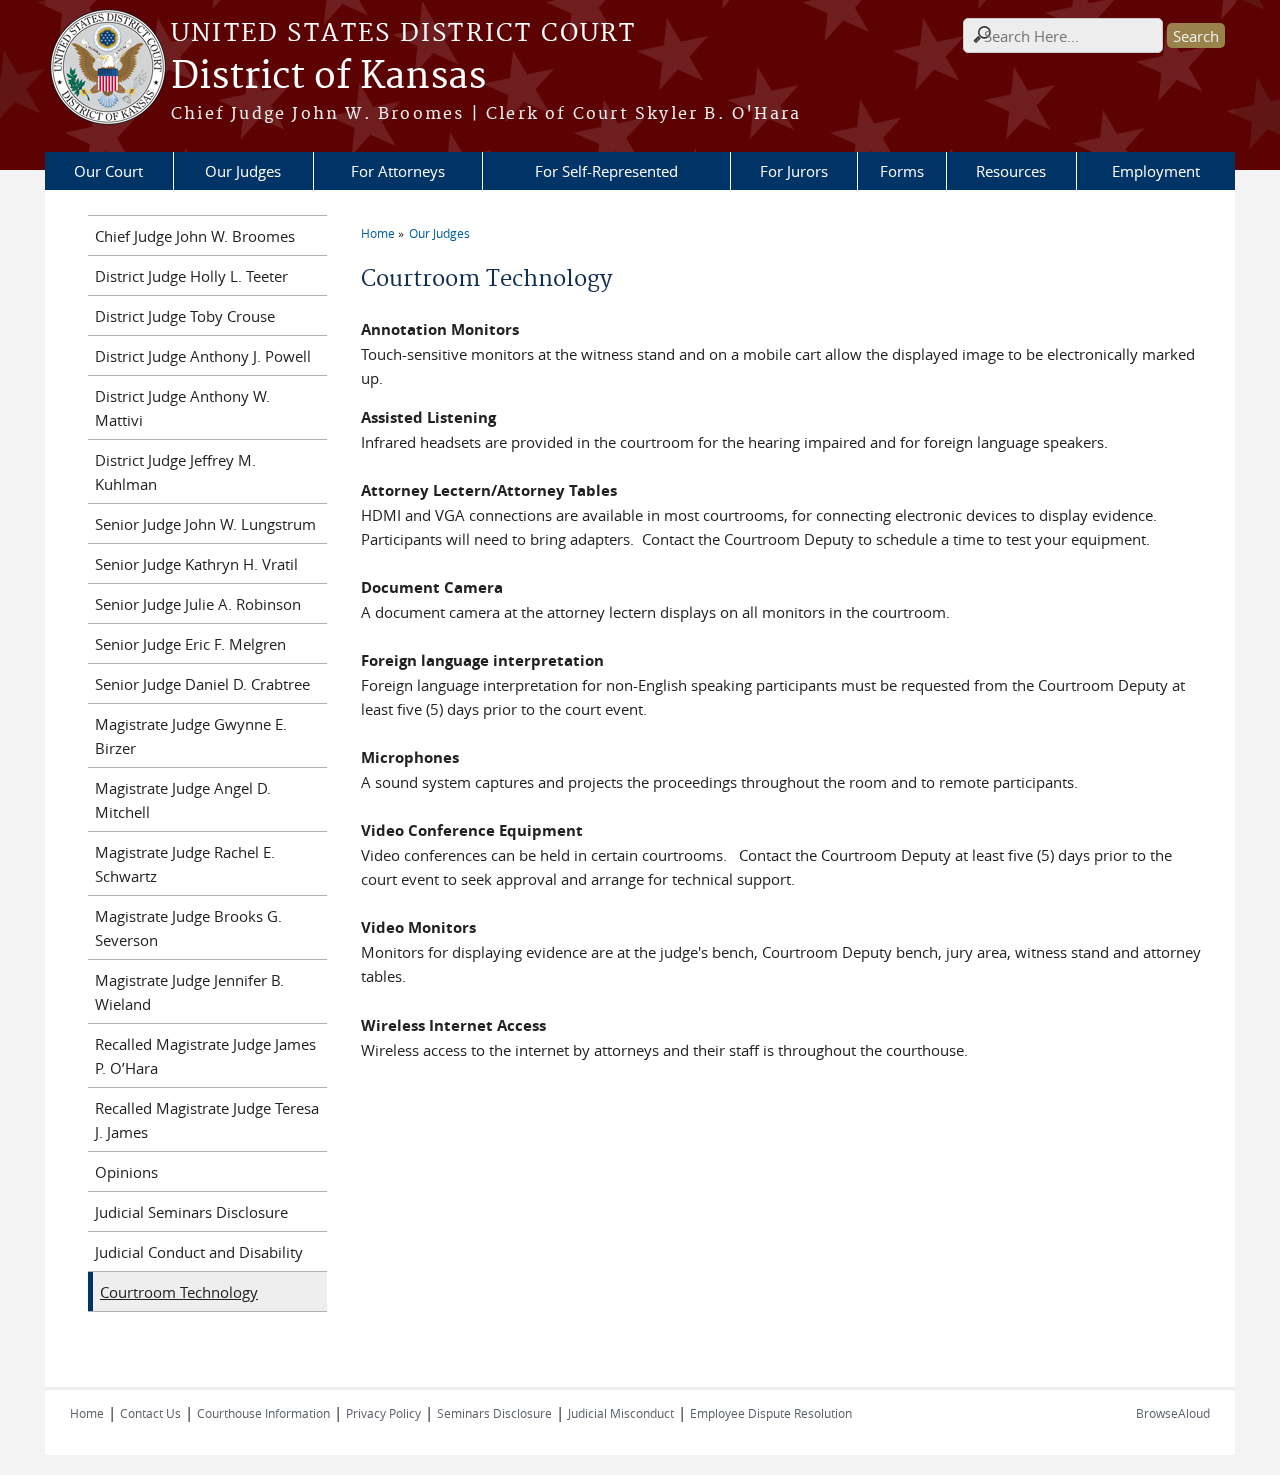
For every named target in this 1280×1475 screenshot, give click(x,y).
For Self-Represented (606, 171)
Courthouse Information (263, 1413)
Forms (902, 171)
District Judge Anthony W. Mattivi (182, 408)
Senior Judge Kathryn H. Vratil (196, 564)
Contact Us (150, 1413)
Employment (1156, 171)
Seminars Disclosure (494, 1413)
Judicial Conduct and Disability (199, 1252)
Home (378, 233)
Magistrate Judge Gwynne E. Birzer (191, 736)
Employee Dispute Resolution (771, 1413)
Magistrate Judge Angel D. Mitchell (183, 800)
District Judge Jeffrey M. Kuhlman (175, 472)
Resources (1011, 171)
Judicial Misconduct (621, 1413)
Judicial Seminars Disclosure (191, 1212)
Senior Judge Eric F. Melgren (190, 644)
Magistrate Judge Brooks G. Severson (188, 928)
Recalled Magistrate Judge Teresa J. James (207, 1120)
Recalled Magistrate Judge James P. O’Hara (205, 1056)
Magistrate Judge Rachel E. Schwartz (185, 864)
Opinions (126, 1172)
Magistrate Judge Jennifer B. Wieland (189, 992)
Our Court (108, 171)
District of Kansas (328, 77)
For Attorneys (398, 171)
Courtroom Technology (179, 1292)
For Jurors (794, 171)
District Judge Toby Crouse (185, 316)
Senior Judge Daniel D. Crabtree (202, 684)
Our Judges (243, 171)
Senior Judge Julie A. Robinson (198, 604)
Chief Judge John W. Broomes (195, 236)
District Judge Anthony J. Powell (203, 356)
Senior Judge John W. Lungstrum (205, 524)
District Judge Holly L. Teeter (191, 276)
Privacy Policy (383, 1413)
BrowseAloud (1173, 1413)
